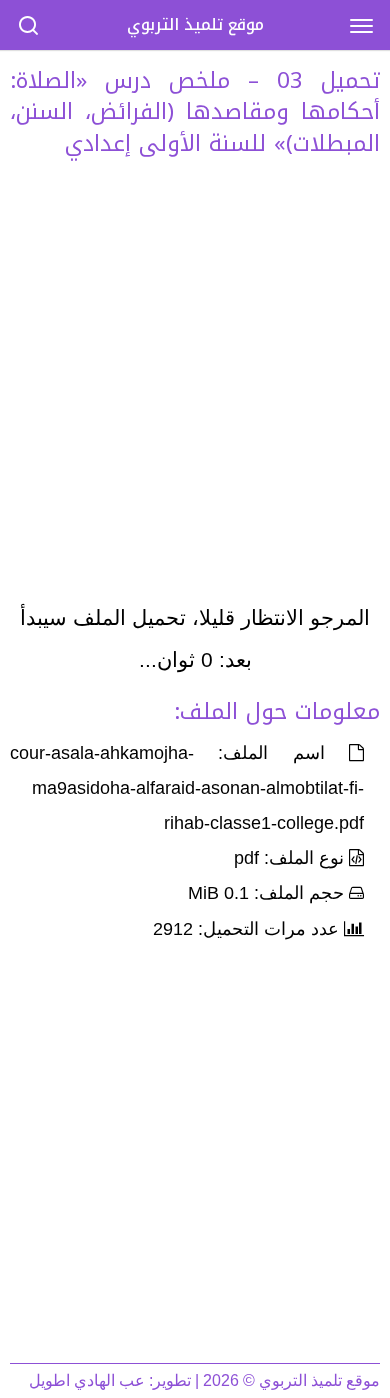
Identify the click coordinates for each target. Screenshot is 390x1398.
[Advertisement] (195, 386)
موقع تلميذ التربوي (195, 24)
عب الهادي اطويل (87, 1380)
